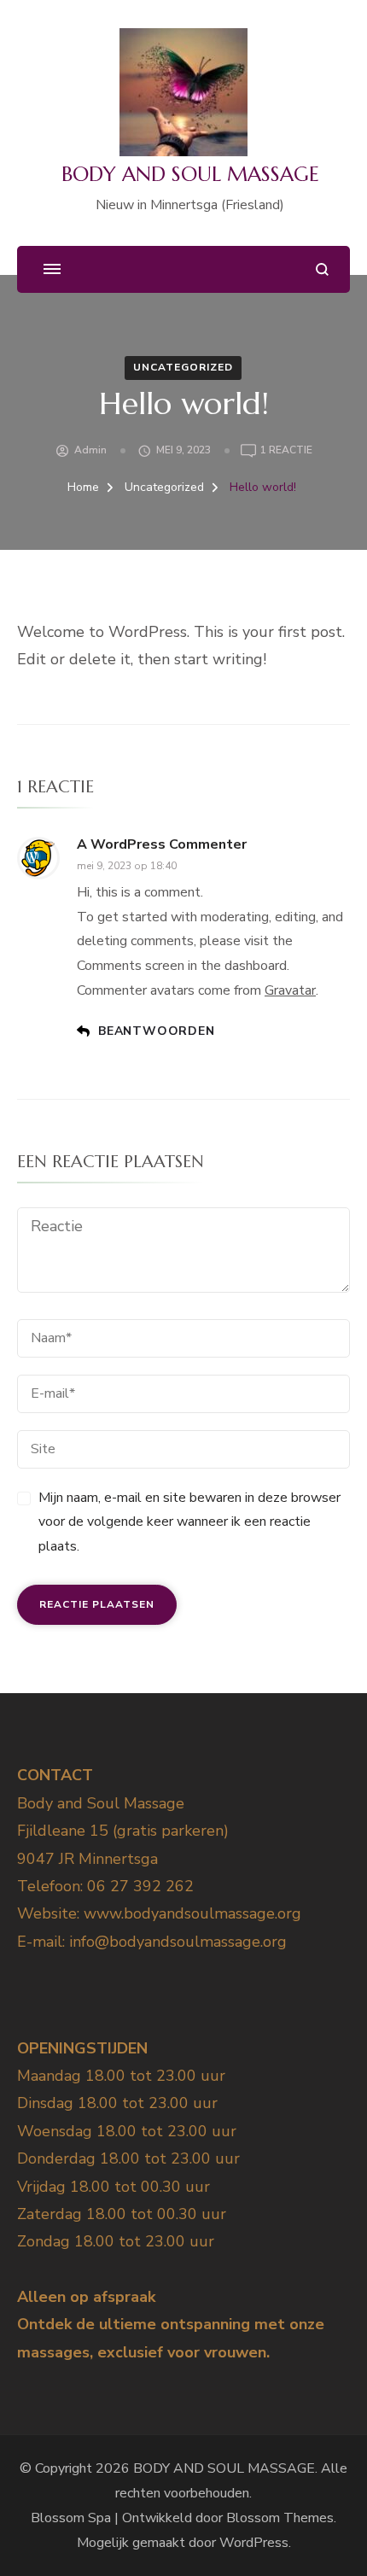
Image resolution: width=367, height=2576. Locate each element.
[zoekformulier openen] (322, 269)
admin (90, 450)
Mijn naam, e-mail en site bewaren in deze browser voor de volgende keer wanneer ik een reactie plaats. (189, 1522)
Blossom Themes (280, 2518)
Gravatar (290, 990)
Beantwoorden (157, 1031)
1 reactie (286, 451)
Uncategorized (183, 367)
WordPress (254, 2543)
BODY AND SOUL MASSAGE (190, 174)
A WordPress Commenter (162, 844)
